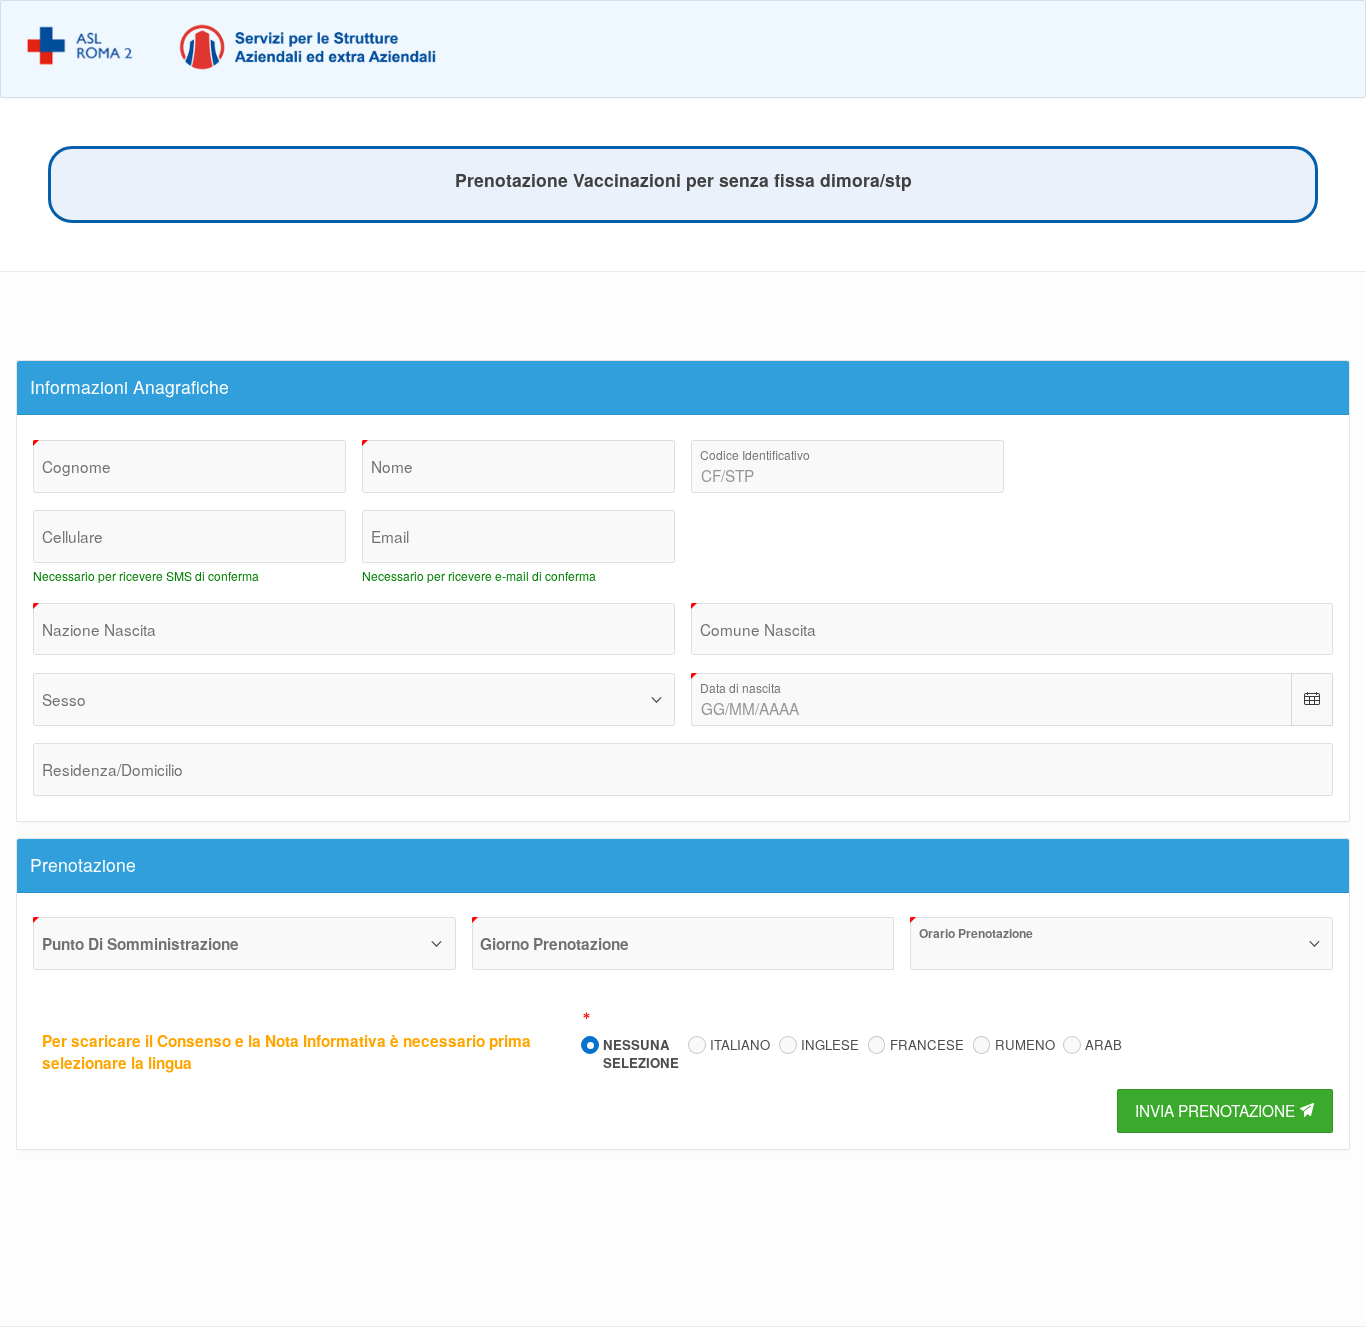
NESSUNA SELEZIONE (641, 1053)
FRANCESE (927, 1045)
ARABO (1108, 1045)
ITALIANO (740, 1045)
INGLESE (830, 1045)
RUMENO (1025, 1045)
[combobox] (354, 629)
